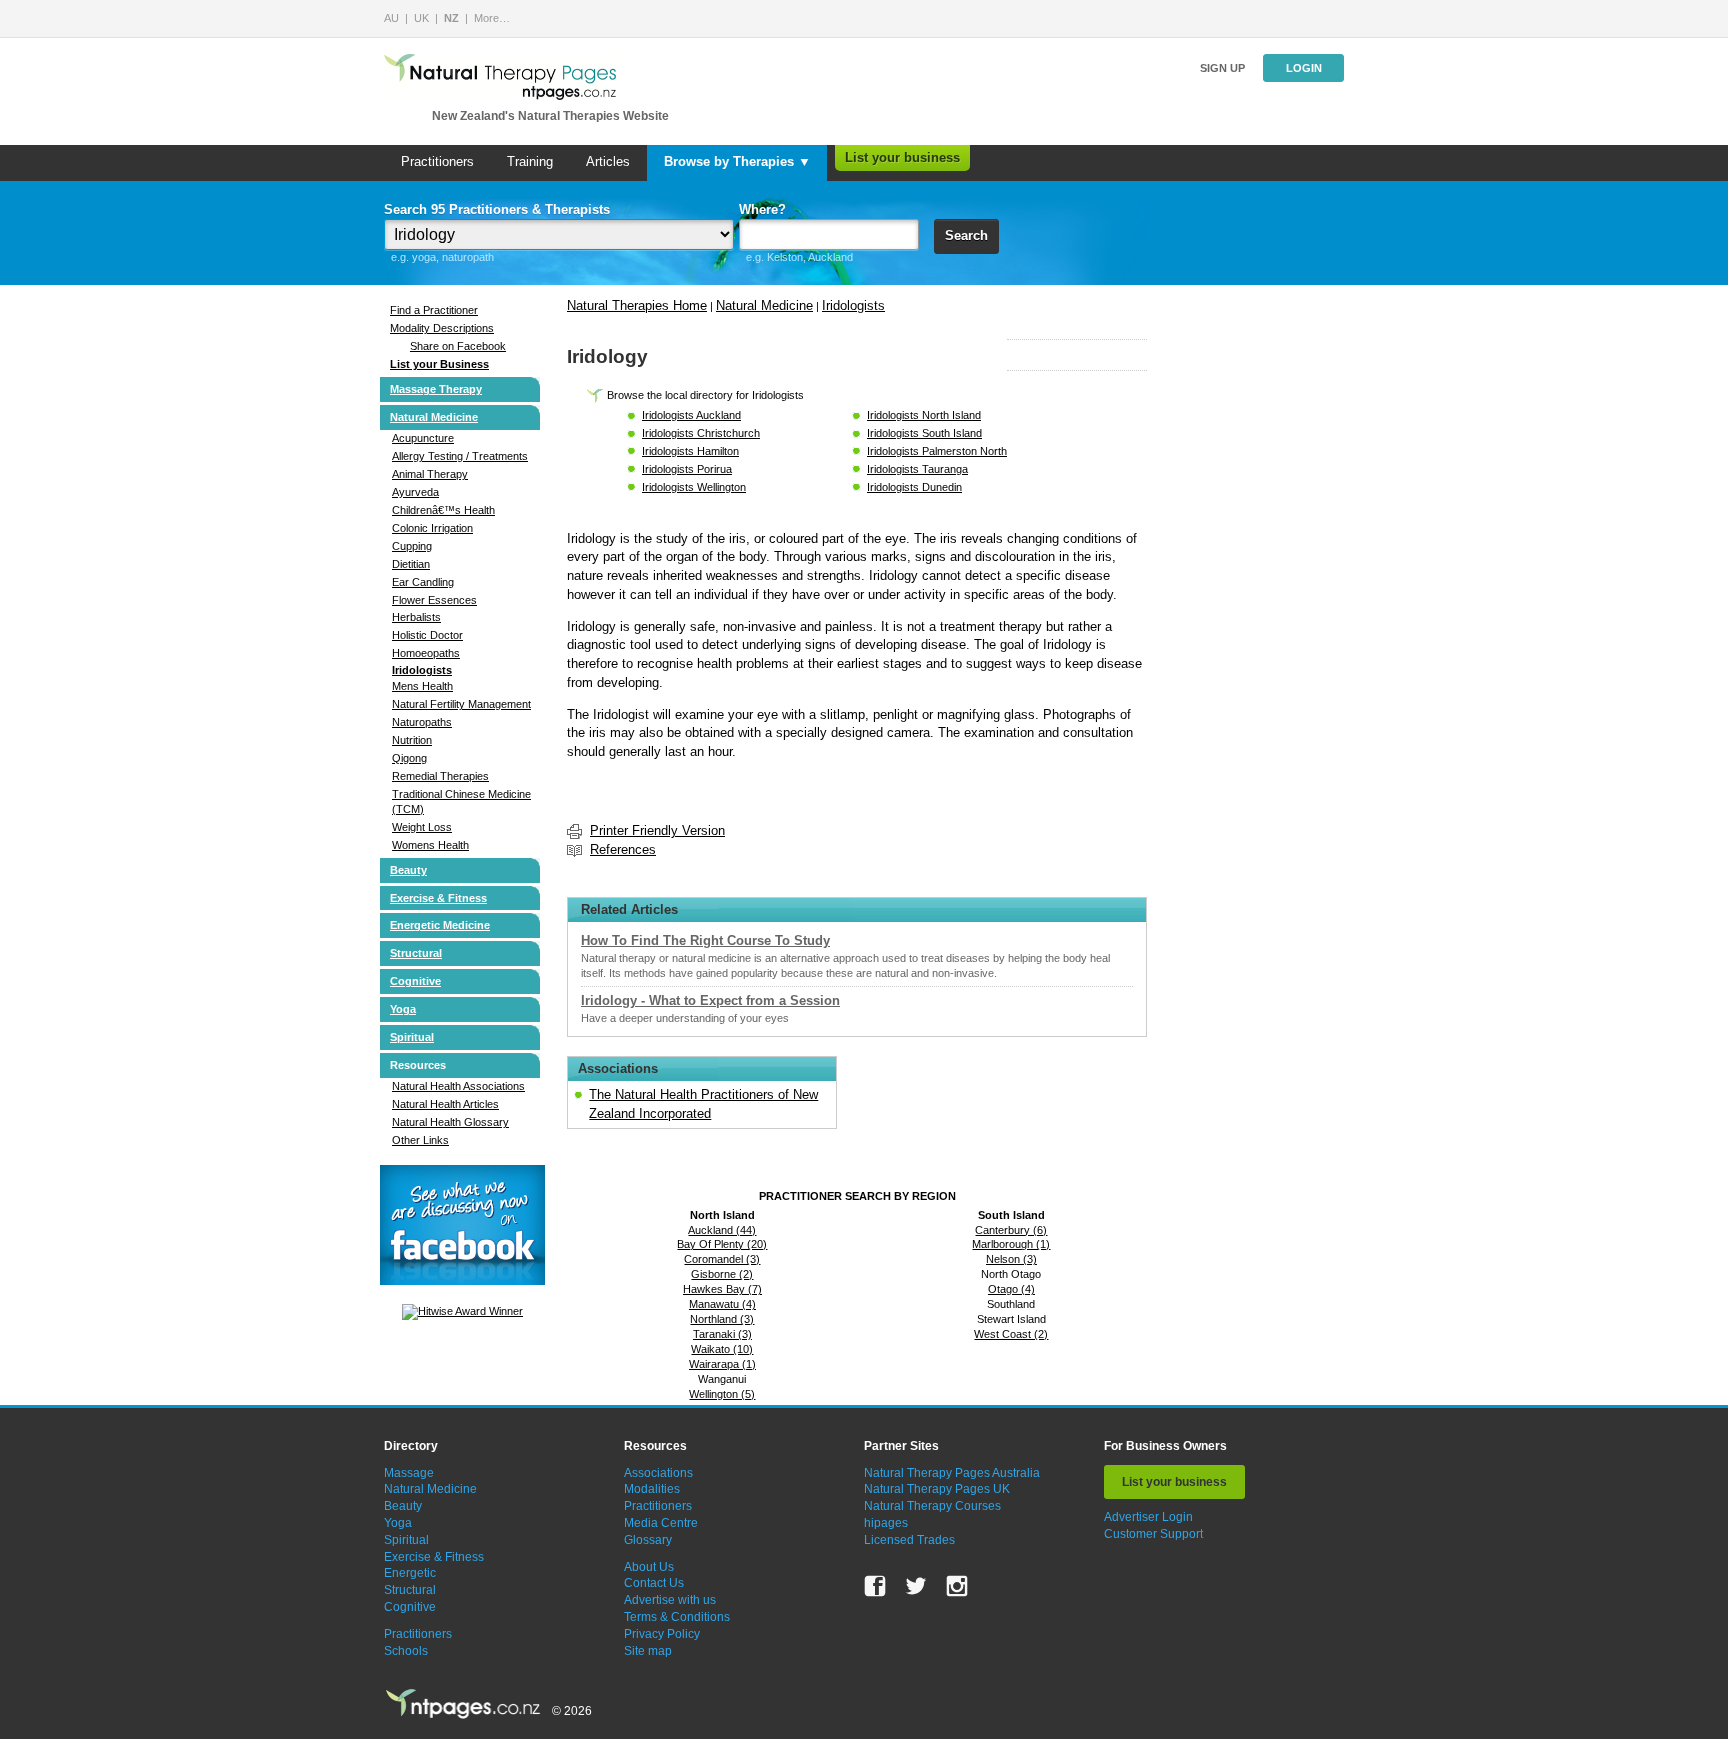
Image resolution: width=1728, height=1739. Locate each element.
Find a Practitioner (434, 310)
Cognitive (415, 981)
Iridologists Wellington (694, 487)
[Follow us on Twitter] (916, 1586)
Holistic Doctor (427, 635)
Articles (608, 161)
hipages (886, 1523)
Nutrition (412, 740)
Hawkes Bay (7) (722, 1289)
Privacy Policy (662, 1634)
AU (391, 18)
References (623, 849)
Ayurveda (415, 492)
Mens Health (422, 686)
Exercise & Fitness (438, 898)
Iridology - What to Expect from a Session (710, 1000)
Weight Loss (422, 827)
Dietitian (411, 564)
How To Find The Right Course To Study (705, 940)
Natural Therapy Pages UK (937, 1489)
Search (966, 235)
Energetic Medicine (440, 925)
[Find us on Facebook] (875, 1586)
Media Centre (661, 1523)
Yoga (403, 1009)
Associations (658, 1473)
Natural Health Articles (445, 1104)
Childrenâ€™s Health (443, 510)
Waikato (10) (722, 1349)
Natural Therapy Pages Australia (952, 1473)
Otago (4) (1011, 1289)
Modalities (652, 1489)
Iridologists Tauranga (917, 469)
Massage (409, 1473)
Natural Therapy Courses (932, 1506)
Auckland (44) (722, 1230)
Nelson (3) (1011, 1259)
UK (421, 18)
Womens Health (430, 845)
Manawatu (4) (722, 1304)
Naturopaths (422, 722)
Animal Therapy (430, 474)
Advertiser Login (1148, 1517)
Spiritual (412, 1037)
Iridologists (422, 670)
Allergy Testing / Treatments (460, 456)
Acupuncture (423, 438)
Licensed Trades (909, 1540)
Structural (416, 953)
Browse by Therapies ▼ (737, 161)
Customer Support (1153, 1534)
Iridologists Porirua (687, 469)
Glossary (648, 1540)
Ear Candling (423, 582)
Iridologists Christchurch (701, 433)
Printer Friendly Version (657, 830)
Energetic (410, 1573)
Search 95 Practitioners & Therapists (497, 209)
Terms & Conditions (677, 1617)
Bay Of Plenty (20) (722, 1244)
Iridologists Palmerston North (937, 451)
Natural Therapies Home (637, 305)
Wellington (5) (722, 1394)
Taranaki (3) (722, 1334)
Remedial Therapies (440, 776)
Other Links (420, 1140)
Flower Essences (434, 600)
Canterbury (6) (1011, 1230)
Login (1304, 68)
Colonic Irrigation (432, 528)
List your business (902, 157)
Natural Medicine (434, 417)
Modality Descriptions (442, 328)
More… (492, 18)
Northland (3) (722, 1319)
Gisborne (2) (722, 1274)
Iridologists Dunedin (914, 487)
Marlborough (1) (1011, 1244)
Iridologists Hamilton (690, 451)
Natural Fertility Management (461, 704)
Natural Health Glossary (450, 1122)
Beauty (408, 870)
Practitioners (437, 161)
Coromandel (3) (722, 1259)
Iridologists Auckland (691, 415)
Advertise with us (670, 1600)
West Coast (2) (1011, 1334)
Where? (762, 209)
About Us (649, 1567)
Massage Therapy (436, 389)
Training (530, 161)
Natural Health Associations (458, 1086)
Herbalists (416, 617)
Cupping (412, 546)
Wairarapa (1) (722, 1364)
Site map (648, 1651)
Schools (406, 1651)
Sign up (1222, 68)
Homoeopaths (426, 653)
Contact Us (654, 1583)
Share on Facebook (458, 346)
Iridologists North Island (924, 415)
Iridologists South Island (924, 433)
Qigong (409, 758)
